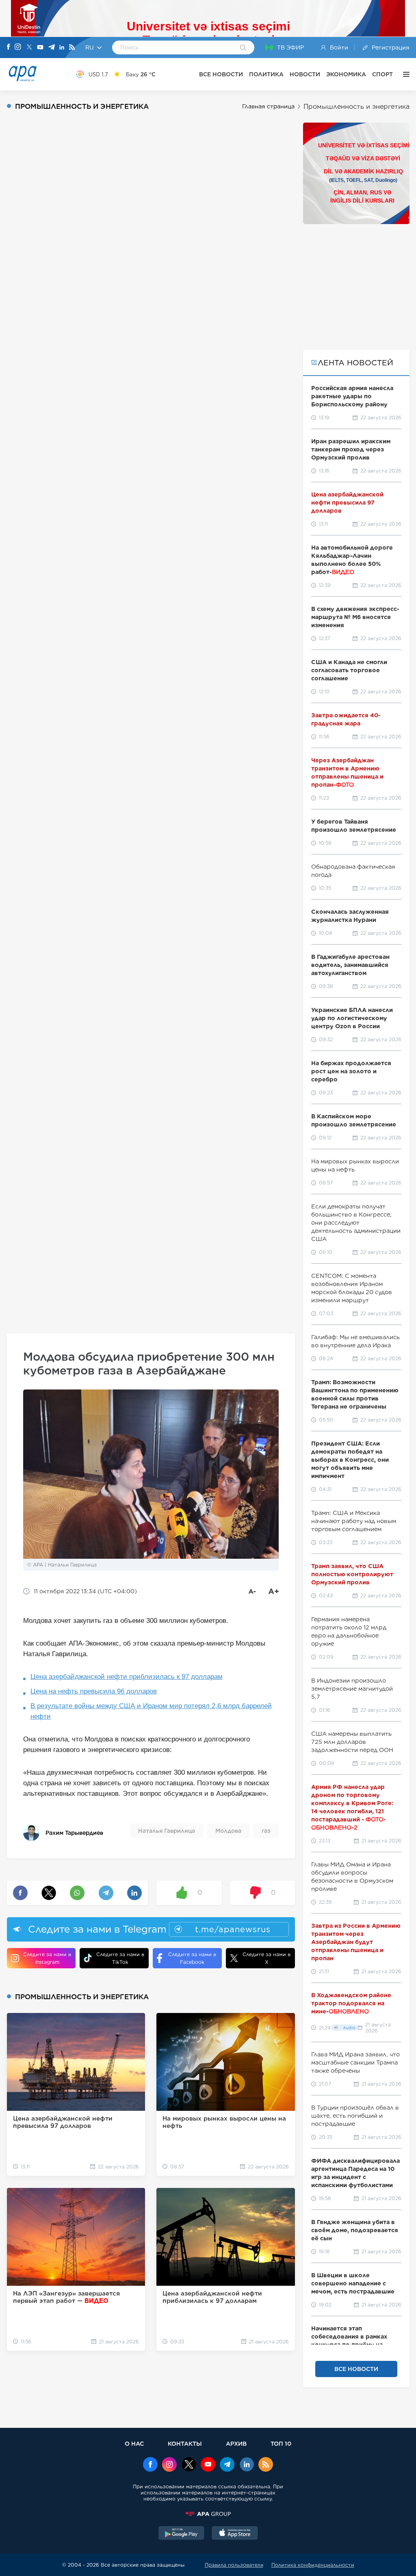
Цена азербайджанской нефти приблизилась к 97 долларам (127, 1677)
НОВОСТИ (305, 74)
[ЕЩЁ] (404, 74)
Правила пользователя (234, 2565)
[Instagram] (18, 47)
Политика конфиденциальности (313, 2565)
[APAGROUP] (208, 2514)
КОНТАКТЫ (185, 2443)
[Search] (243, 48)
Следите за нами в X (266, 1958)
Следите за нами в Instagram (47, 1958)
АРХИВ (236, 2443)
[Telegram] (52, 48)
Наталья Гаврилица (167, 1831)
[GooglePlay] (182, 2534)
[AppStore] (235, 2534)
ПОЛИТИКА (266, 74)
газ (266, 1831)
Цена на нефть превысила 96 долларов (94, 1691)
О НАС (134, 2443)
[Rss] (72, 48)
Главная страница (268, 106)
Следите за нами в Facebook (192, 1958)
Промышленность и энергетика (356, 107)
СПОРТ (382, 74)
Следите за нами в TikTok (120, 1958)
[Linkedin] (62, 48)
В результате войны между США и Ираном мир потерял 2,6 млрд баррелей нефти (151, 1711)
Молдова (228, 1831)
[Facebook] (9, 47)
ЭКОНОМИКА (346, 74)
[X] (29, 48)
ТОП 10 (281, 2443)
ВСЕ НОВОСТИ (221, 74)
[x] (189, 2465)
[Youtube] (40, 48)
